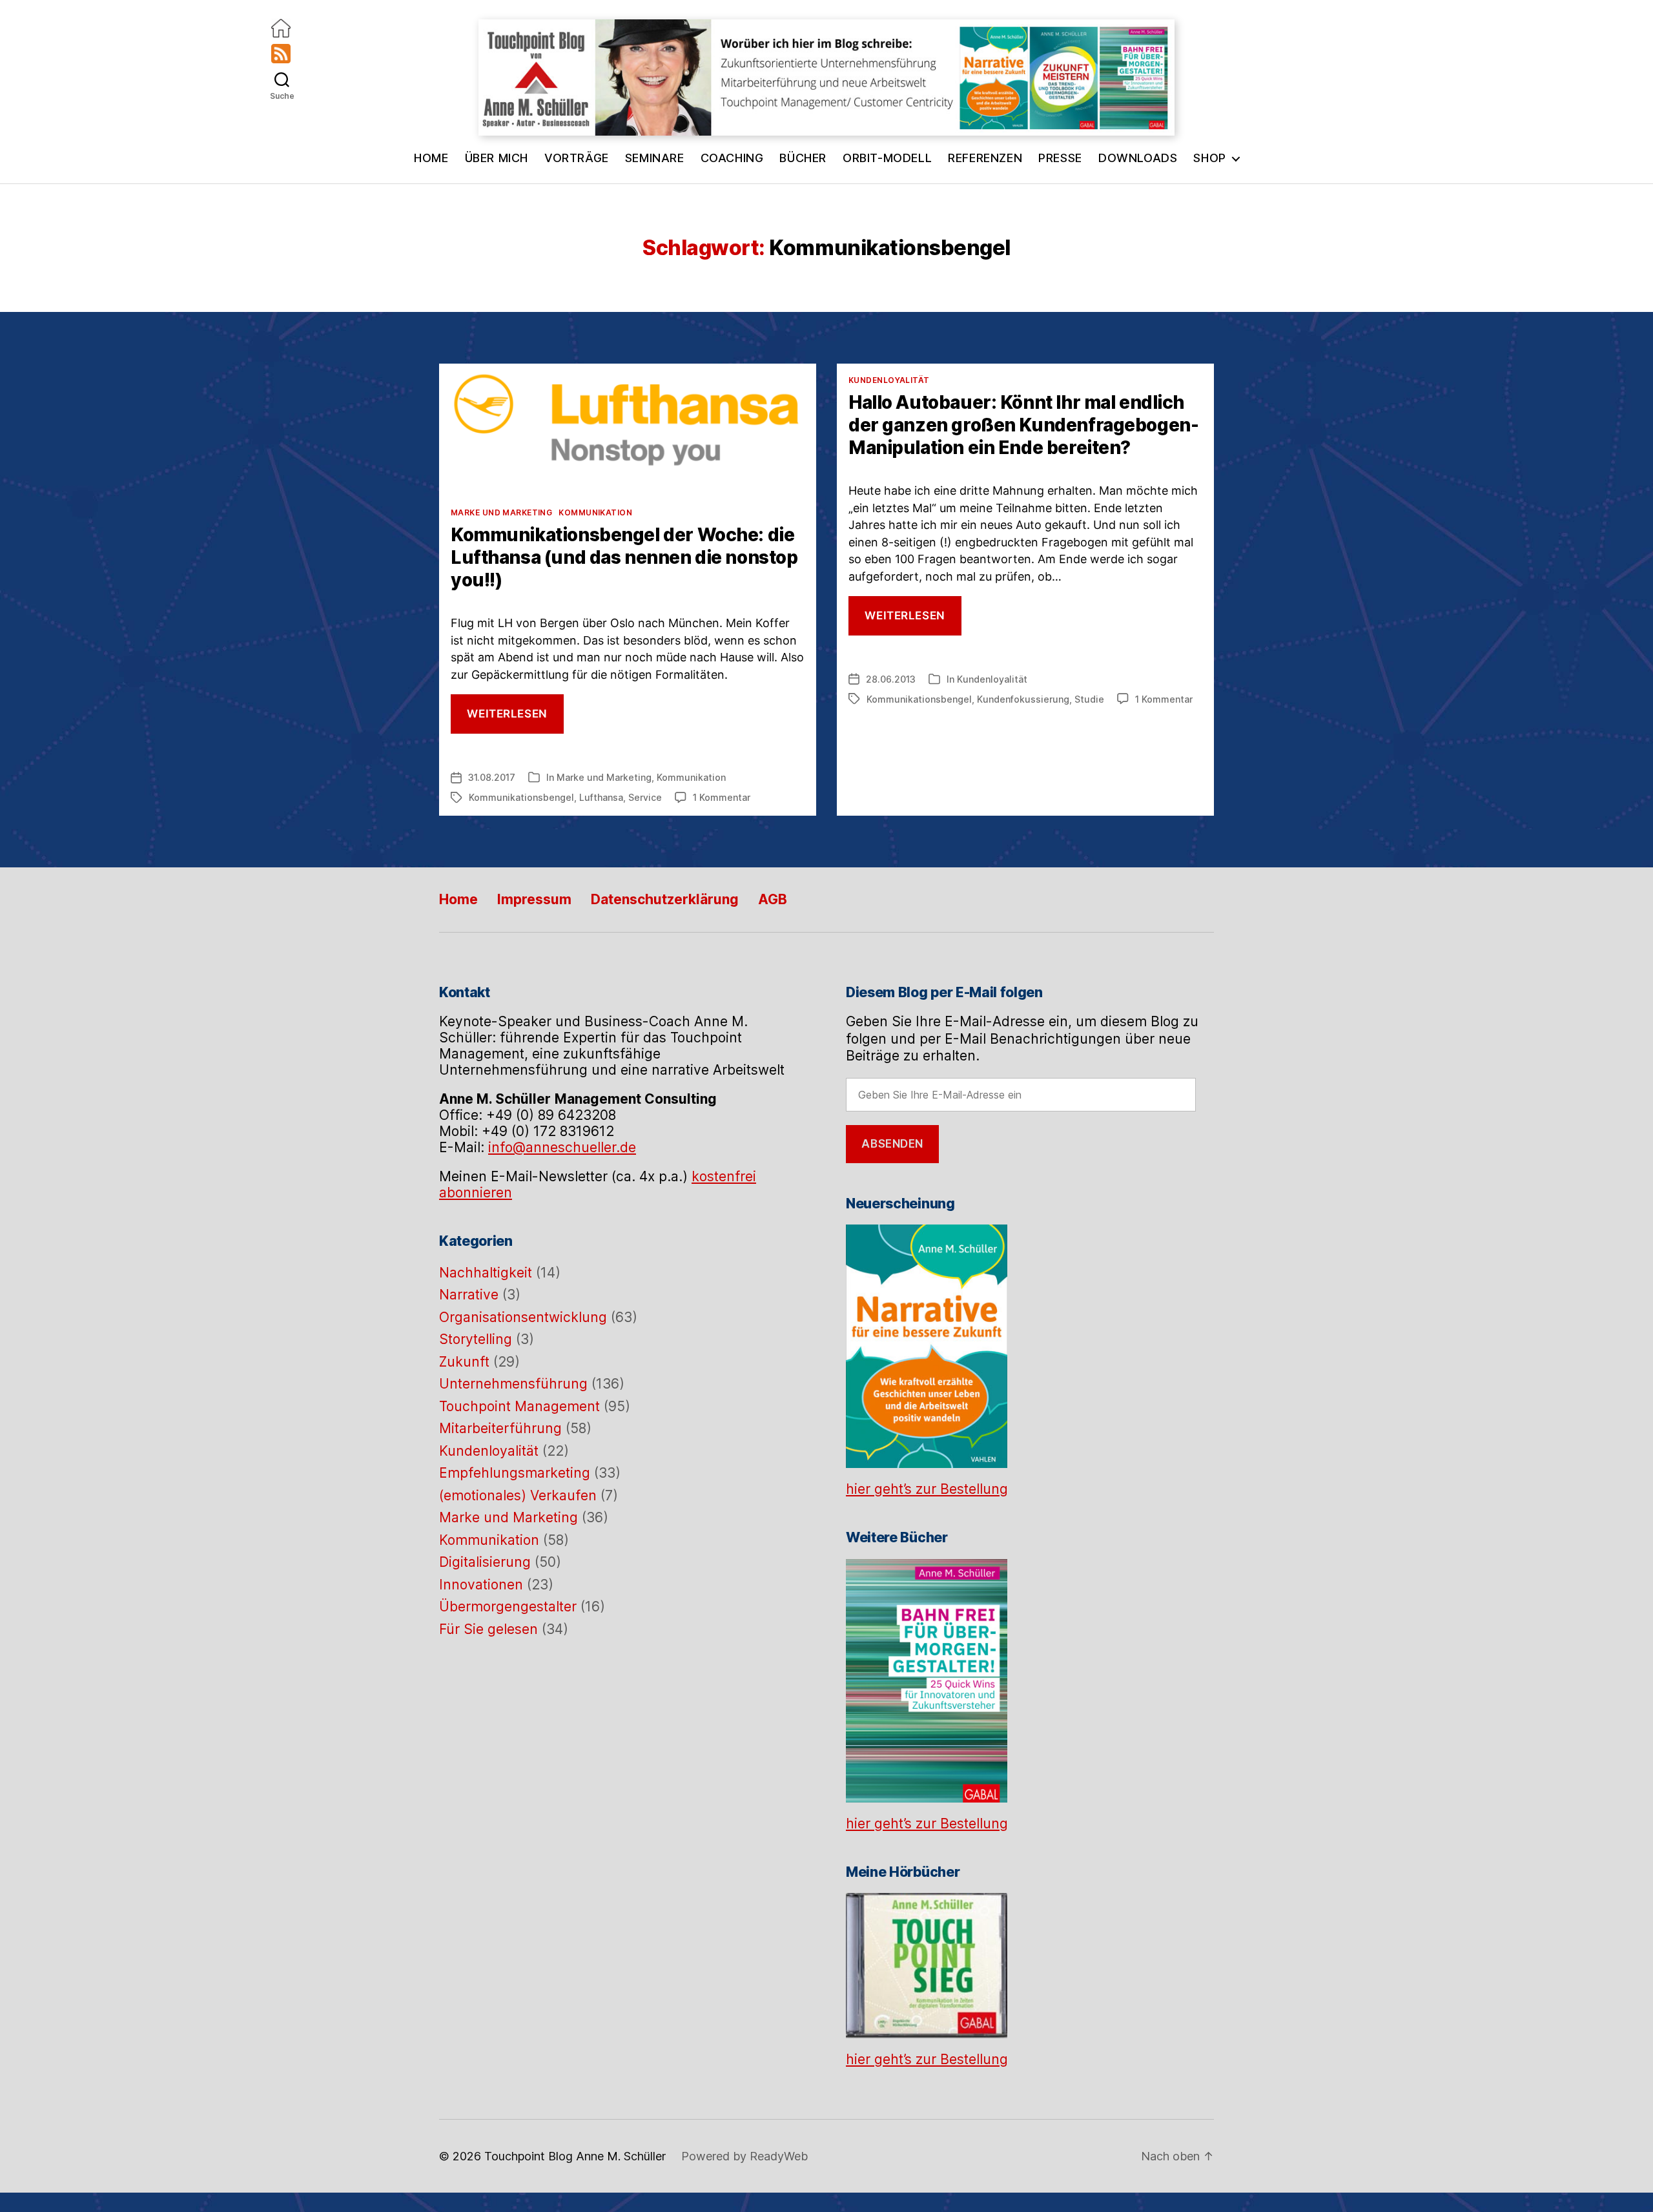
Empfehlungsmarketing (515, 1473)
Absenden (892, 1144)
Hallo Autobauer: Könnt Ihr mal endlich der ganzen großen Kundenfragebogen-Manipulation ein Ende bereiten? (1023, 425)
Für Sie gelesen (488, 1629)
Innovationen (481, 1585)
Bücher (803, 158)
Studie (1089, 699)
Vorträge (577, 158)
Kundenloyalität (889, 380)
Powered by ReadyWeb (744, 2156)
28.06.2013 (891, 679)
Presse (1060, 158)
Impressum (534, 899)
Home (431, 158)
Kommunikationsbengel (521, 797)
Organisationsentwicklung (523, 1317)
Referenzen (985, 158)
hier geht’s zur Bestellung (927, 1489)
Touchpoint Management (519, 1406)
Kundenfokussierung (1023, 699)
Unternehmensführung (513, 1384)
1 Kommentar (722, 797)
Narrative (469, 1295)
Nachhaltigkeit (486, 1273)
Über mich (497, 158)
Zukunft (464, 1362)
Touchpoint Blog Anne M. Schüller (575, 2156)
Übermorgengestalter (508, 1607)
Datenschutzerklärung (665, 899)
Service (645, 797)
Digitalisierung (485, 1562)
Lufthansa (601, 797)
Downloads (1138, 158)
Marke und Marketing (501, 512)
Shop (1209, 158)
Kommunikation (595, 512)
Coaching (732, 158)
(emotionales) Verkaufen (518, 1495)
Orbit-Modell (887, 158)
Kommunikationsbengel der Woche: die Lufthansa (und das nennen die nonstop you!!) (624, 557)
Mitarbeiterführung (500, 1428)
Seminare (655, 158)
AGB (773, 899)
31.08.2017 (492, 777)
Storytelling (476, 1339)
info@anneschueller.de (562, 1147)
